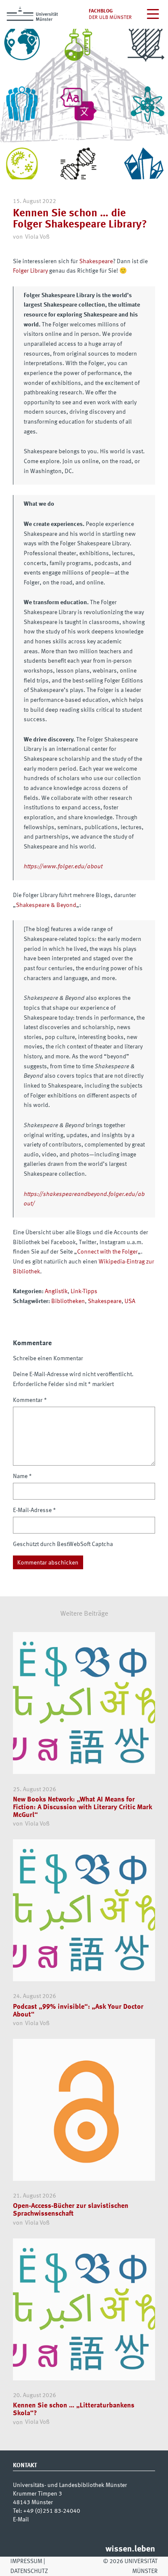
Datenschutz (29, 2571)
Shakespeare (96, 261)
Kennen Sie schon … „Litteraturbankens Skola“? (74, 2409)
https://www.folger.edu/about (63, 867)
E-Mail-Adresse (34, 1510)
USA (130, 1301)
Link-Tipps (84, 1291)
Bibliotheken (68, 1301)
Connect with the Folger (107, 1252)
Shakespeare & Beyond (46, 905)
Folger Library (30, 271)
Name (22, 1476)
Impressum (26, 2561)
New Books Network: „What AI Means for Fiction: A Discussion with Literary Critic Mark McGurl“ (82, 1807)
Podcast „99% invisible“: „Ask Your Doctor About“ (78, 2011)
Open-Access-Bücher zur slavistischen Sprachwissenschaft (71, 2210)
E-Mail (21, 2520)
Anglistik (56, 1291)
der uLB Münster (110, 18)
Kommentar (30, 1400)
